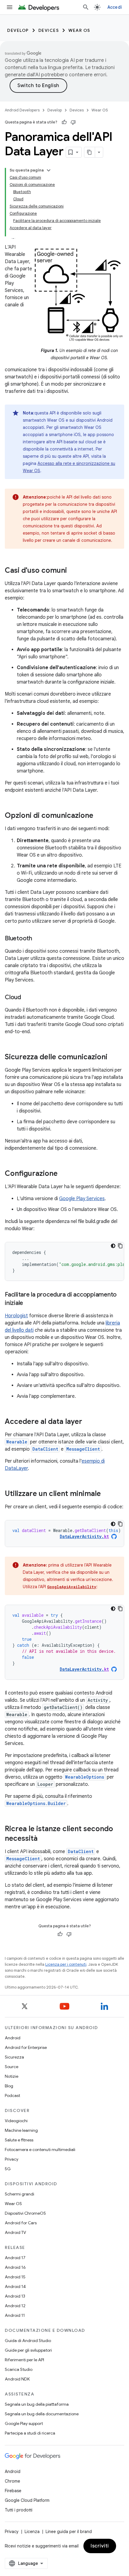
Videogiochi (16, 2121)
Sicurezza (14, 2057)
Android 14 (15, 2286)
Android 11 (15, 2315)
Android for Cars (21, 2223)
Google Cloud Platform (27, 2500)
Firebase (13, 2491)
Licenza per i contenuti (66, 1964)
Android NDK (17, 2379)
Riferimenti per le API (24, 2360)
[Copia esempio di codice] (120, 1246)
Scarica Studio (19, 2369)
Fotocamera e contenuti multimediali (40, 2150)
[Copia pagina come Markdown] (90, 152)
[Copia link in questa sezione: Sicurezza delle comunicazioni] (113, 1057)
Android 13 (15, 2296)
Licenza (32, 2532)
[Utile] (64, 122)
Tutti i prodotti (19, 2510)
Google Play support (24, 2423)
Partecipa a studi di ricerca (30, 2433)
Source (12, 2067)
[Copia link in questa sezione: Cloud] (27, 997)
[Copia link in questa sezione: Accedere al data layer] (88, 1422)
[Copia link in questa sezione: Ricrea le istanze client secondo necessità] (43, 1839)
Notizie (12, 2076)
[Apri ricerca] (86, 7)
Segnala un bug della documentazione (42, 2414)
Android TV (15, 2232)
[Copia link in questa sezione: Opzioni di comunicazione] (99, 816)
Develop (18, 30)
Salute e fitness (19, 2140)
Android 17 (15, 2258)
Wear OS (79, 30)
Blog (9, 2086)
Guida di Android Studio (28, 2341)
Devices (49, 30)
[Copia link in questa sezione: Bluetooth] (38, 939)
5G (8, 2169)
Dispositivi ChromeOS (25, 2213)
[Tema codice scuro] (113, 1246)
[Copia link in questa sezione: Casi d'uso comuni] (73, 571)
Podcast (12, 2095)
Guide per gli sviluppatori (28, 2350)
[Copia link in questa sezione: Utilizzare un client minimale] (107, 1494)
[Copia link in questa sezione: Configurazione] (64, 1174)
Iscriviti (100, 2546)
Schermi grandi (19, 2194)
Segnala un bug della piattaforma (37, 2404)
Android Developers (22, 110)
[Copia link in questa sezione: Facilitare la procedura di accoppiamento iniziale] (29, 1303)
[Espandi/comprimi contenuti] (49, 170)
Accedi (115, 7)
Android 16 (15, 2267)
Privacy (12, 2159)
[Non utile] (73, 122)
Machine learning (21, 2130)
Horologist (16, 1316)
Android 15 (15, 2277)
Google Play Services (82, 1199)
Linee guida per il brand (69, 2532)
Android (13, 2038)
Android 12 (15, 2306)
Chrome (12, 2481)
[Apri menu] (10, 7)
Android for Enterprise (26, 2047)
